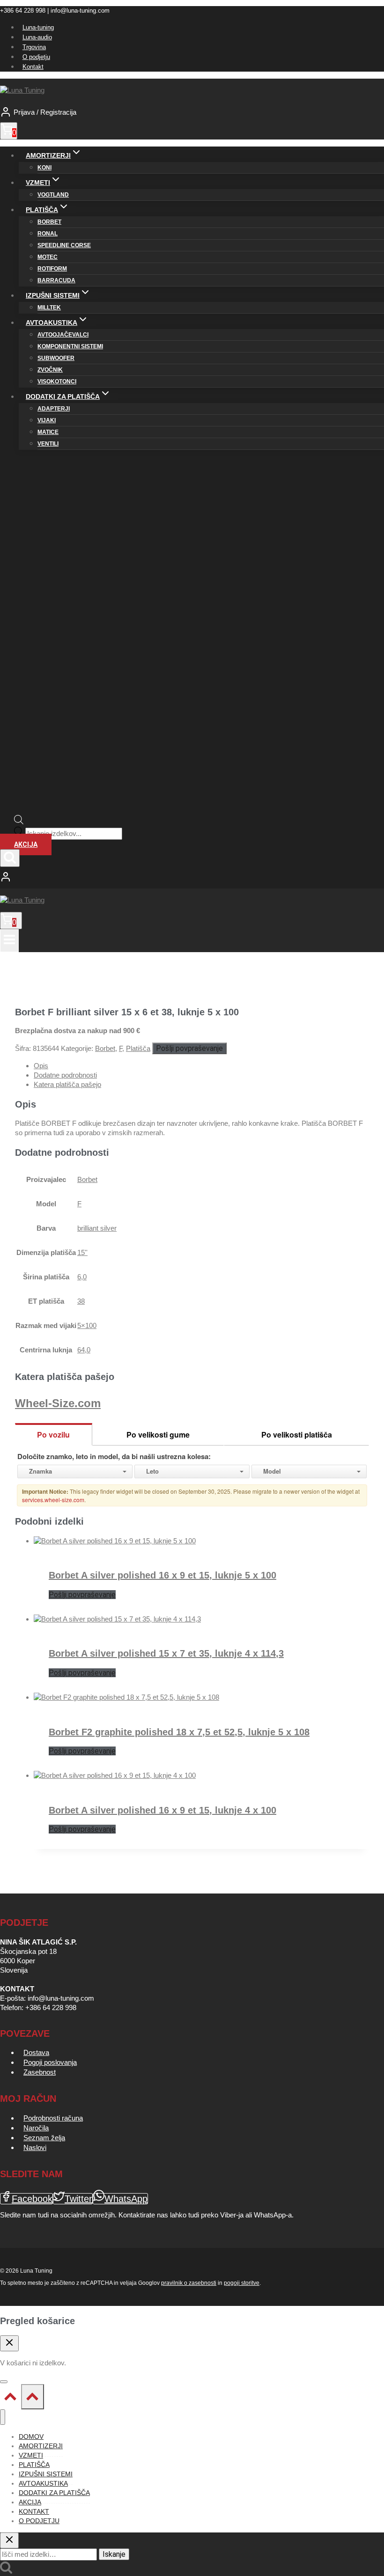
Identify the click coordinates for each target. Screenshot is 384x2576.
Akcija (26, 844)
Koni (44, 168)
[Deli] (332, 10)
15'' (82, 1252)
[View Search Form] (10, 858)
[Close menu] (3, 2417)
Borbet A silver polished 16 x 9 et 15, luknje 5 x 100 (162, 1575)
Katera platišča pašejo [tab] (67, 1084)
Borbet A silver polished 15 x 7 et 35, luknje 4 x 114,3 (166, 1653)
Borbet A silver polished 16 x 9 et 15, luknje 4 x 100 (162, 1810)
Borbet (49, 222)
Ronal (48, 234)
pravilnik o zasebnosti (189, 2283)
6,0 (82, 1277)
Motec (48, 257)
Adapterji (54, 409)
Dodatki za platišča (54, 2493)
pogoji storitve (242, 2283)
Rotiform (52, 269)
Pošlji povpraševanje (189, 1048)
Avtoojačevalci (63, 335)
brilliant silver (97, 1228)
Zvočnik (50, 370)
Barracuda (56, 280)
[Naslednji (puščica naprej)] (368, 1288)
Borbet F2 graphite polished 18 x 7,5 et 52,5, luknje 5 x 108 (179, 1732)
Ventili (48, 444)
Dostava (36, 2052)
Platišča (138, 1048)
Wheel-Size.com (58, 1403)
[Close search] (9, 2540)
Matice (48, 432)
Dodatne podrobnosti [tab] (65, 1075)
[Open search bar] (19, 822)
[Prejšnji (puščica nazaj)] (16, 1288)
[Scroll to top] (11, 2399)
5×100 (87, 1325)
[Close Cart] (9, 2343)
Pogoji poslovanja (50, 2062)
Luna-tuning (38, 27)
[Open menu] (9, 941)
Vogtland (53, 195)
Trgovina (34, 47)
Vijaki (47, 420)
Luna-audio (37, 37)
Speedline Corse (64, 245)
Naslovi (35, 2147)
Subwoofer (56, 358)
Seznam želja (44, 2138)
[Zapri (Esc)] (353, 10)
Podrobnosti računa (53, 2118)
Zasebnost (40, 2072)
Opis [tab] (41, 1066)
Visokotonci (57, 382)
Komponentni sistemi (70, 346)
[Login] (192, 878)
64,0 (84, 1350)
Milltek (49, 308)
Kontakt (33, 67)
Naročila (36, 2128)
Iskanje (114, 2554)
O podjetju (36, 57)
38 (81, 1301)
